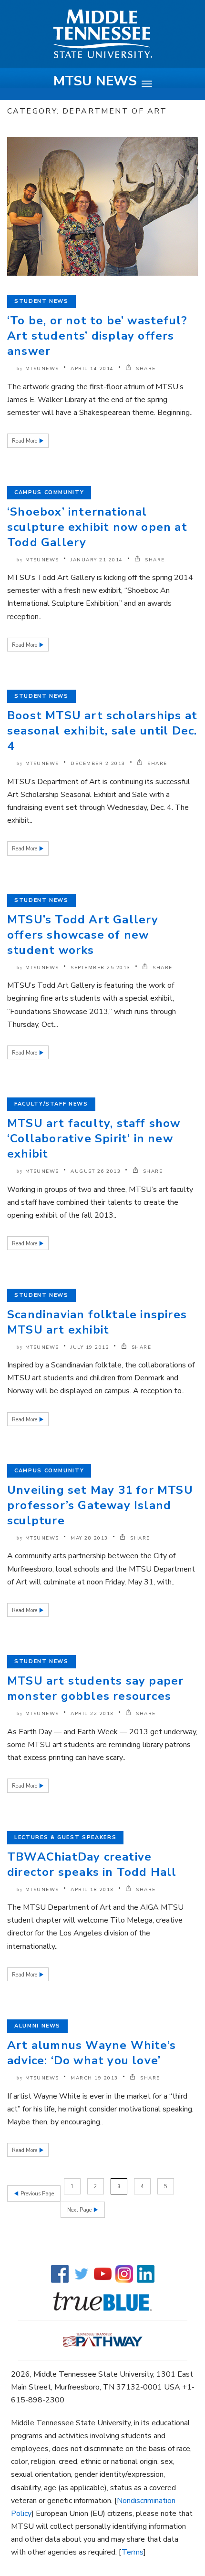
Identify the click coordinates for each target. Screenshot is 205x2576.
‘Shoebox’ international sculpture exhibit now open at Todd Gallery (97, 527)
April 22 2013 (92, 1714)
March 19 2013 (94, 2078)
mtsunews (42, 369)
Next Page (80, 2210)
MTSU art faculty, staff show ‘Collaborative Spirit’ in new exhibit (94, 1138)
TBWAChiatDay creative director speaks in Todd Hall (92, 1864)
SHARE (145, 369)
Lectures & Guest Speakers (65, 1837)
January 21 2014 (97, 560)
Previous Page (36, 2194)
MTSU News (95, 81)
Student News (41, 301)
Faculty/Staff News (51, 1104)
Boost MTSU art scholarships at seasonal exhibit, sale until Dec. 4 (102, 731)
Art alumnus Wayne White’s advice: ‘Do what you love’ (92, 2053)
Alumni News (37, 2026)
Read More (25, 441)
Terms (133, 2552)
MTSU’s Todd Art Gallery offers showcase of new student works (83, 935)
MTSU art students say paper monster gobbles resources (95, 1688)
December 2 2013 (98, 764)
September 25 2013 (101, 968)
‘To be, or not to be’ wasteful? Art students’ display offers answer (97, 336)
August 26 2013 (96, 1171)
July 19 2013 (90, 1347)
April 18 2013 (92, 1890)
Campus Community (49, 492)
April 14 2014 (92, 369)
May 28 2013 (89, 1538)
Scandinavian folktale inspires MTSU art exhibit (97, 1322)
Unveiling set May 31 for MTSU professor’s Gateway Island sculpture (100, 1505)
